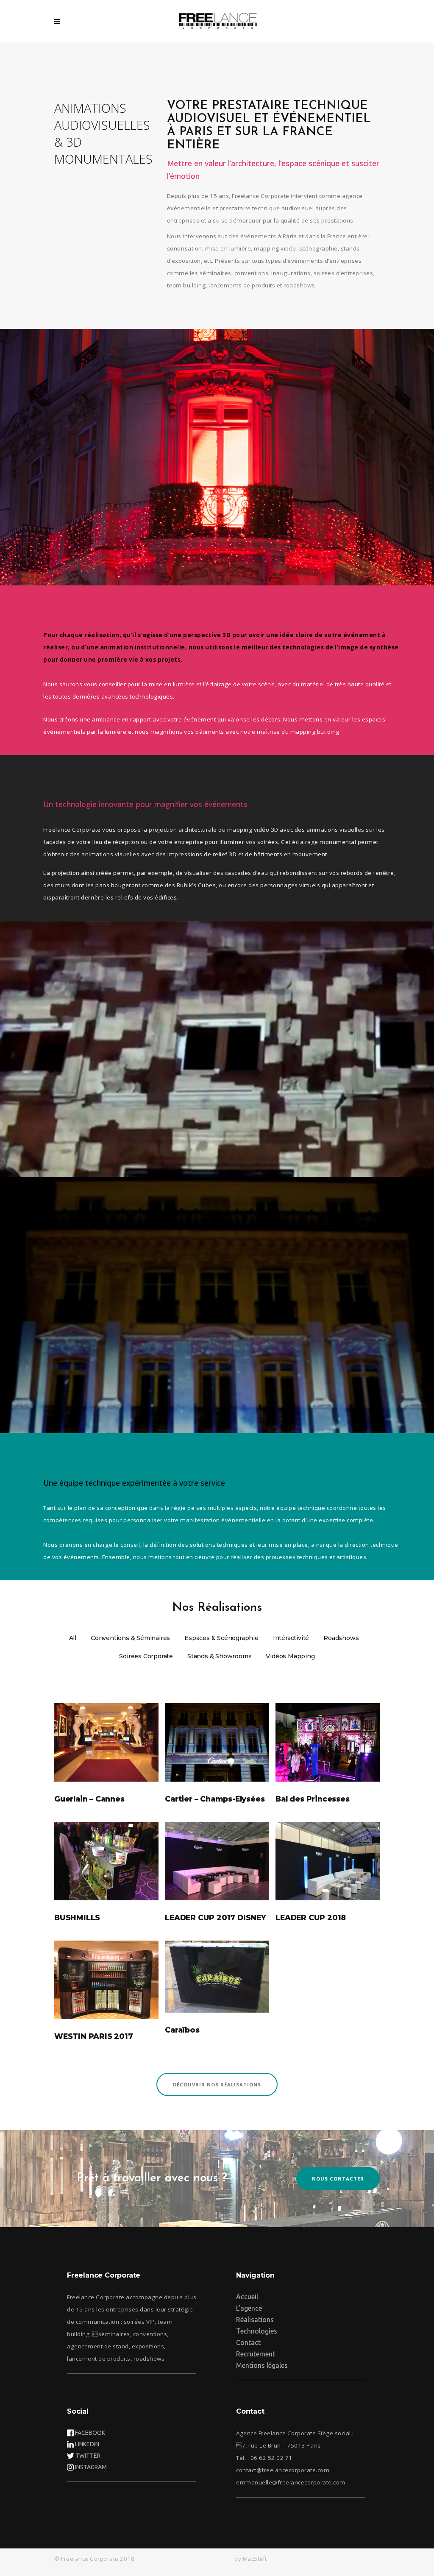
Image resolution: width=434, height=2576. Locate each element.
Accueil (247, 2297)
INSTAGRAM (91, 2467)
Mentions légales (262, 2365)
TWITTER (88, 2456)
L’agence (249, 2308)
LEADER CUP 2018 (311, 1917)
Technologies (257, 2331)
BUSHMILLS (77, 1917)
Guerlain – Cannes (89, 1799)
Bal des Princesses (312, 1799)
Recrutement (256, 2354)
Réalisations (255, 2320)
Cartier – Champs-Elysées (215, 1799)
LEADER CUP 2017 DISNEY (216, 1917)
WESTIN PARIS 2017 (94, 2036)
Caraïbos (182, 2030)
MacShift (255, 2559)
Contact (248, 2342)
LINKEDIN (87, 2444)
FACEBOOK (90, 2433)
